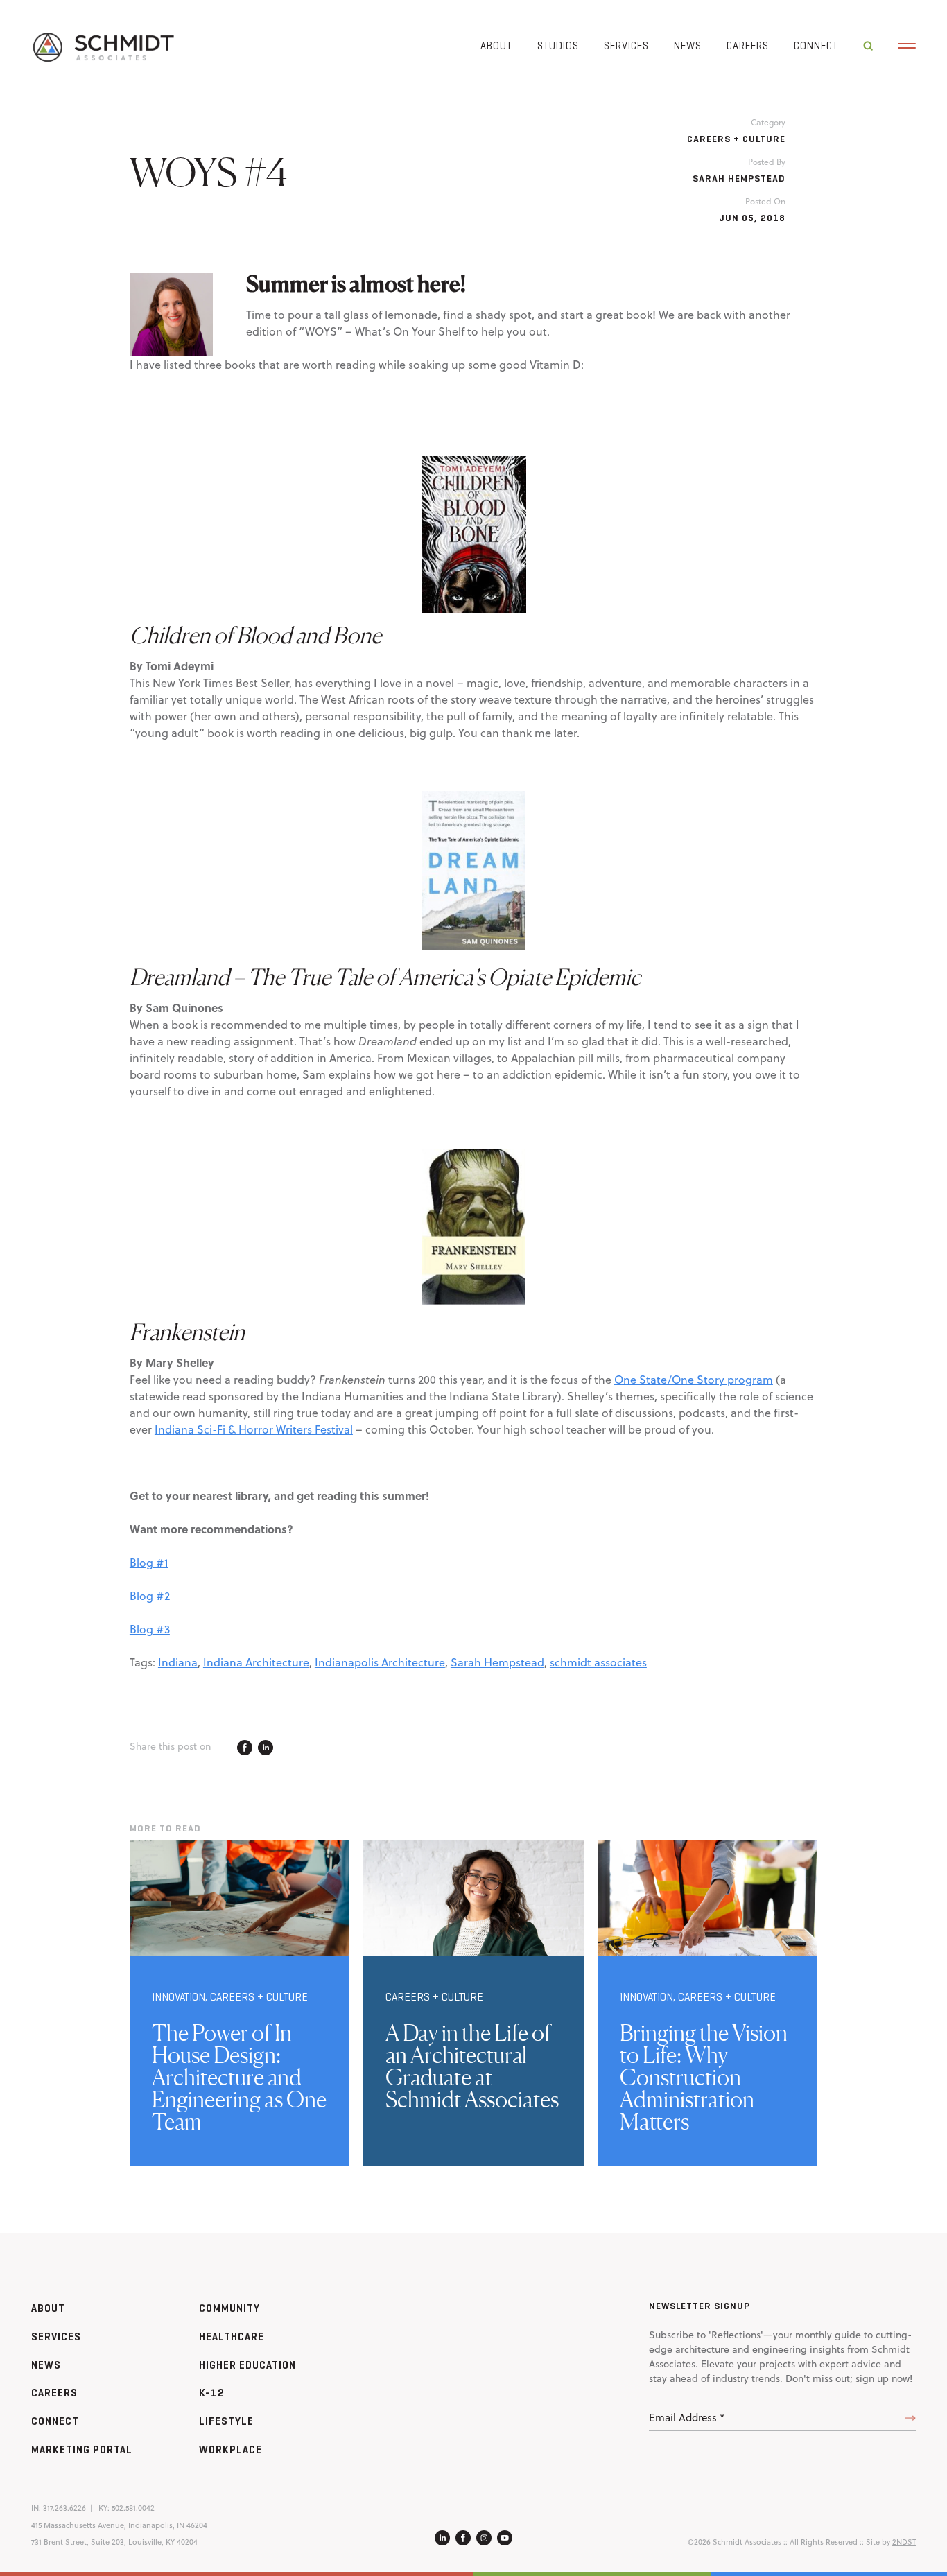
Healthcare (232, 2336)
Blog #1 (149, 1563)
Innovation (179, 1997)
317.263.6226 (64, 2508)
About (496, 45)
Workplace (231, 2449)
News (688, 45)
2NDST (904, 2542)
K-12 (212, 2393)
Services (626, 45)
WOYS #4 (209, 172)
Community (229, 2308)
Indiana (178, 1662)
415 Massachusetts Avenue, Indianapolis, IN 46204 (119, 2525)
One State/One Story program (694, 1380)
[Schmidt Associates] (103, 46)
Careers (748, 45)
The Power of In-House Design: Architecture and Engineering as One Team (239, 2077)
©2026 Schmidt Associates (735, 2542)
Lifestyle (226, 2421)
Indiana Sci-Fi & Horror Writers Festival (254, 1429)
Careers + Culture (736, 139)
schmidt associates (598, 1662)
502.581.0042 (133, 2508)
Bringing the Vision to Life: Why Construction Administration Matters (704, 2077)
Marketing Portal (82, 2449)
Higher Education (247, 2365)
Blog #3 (150, 1629)
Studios (558, 45)
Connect (816, 45)
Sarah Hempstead (497, 1662)
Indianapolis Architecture (380, 1662)
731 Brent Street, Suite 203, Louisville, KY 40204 (114, 2542)
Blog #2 (150, 1596)
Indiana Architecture (256, 1662)
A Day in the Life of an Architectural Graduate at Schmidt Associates (472, 2066)
